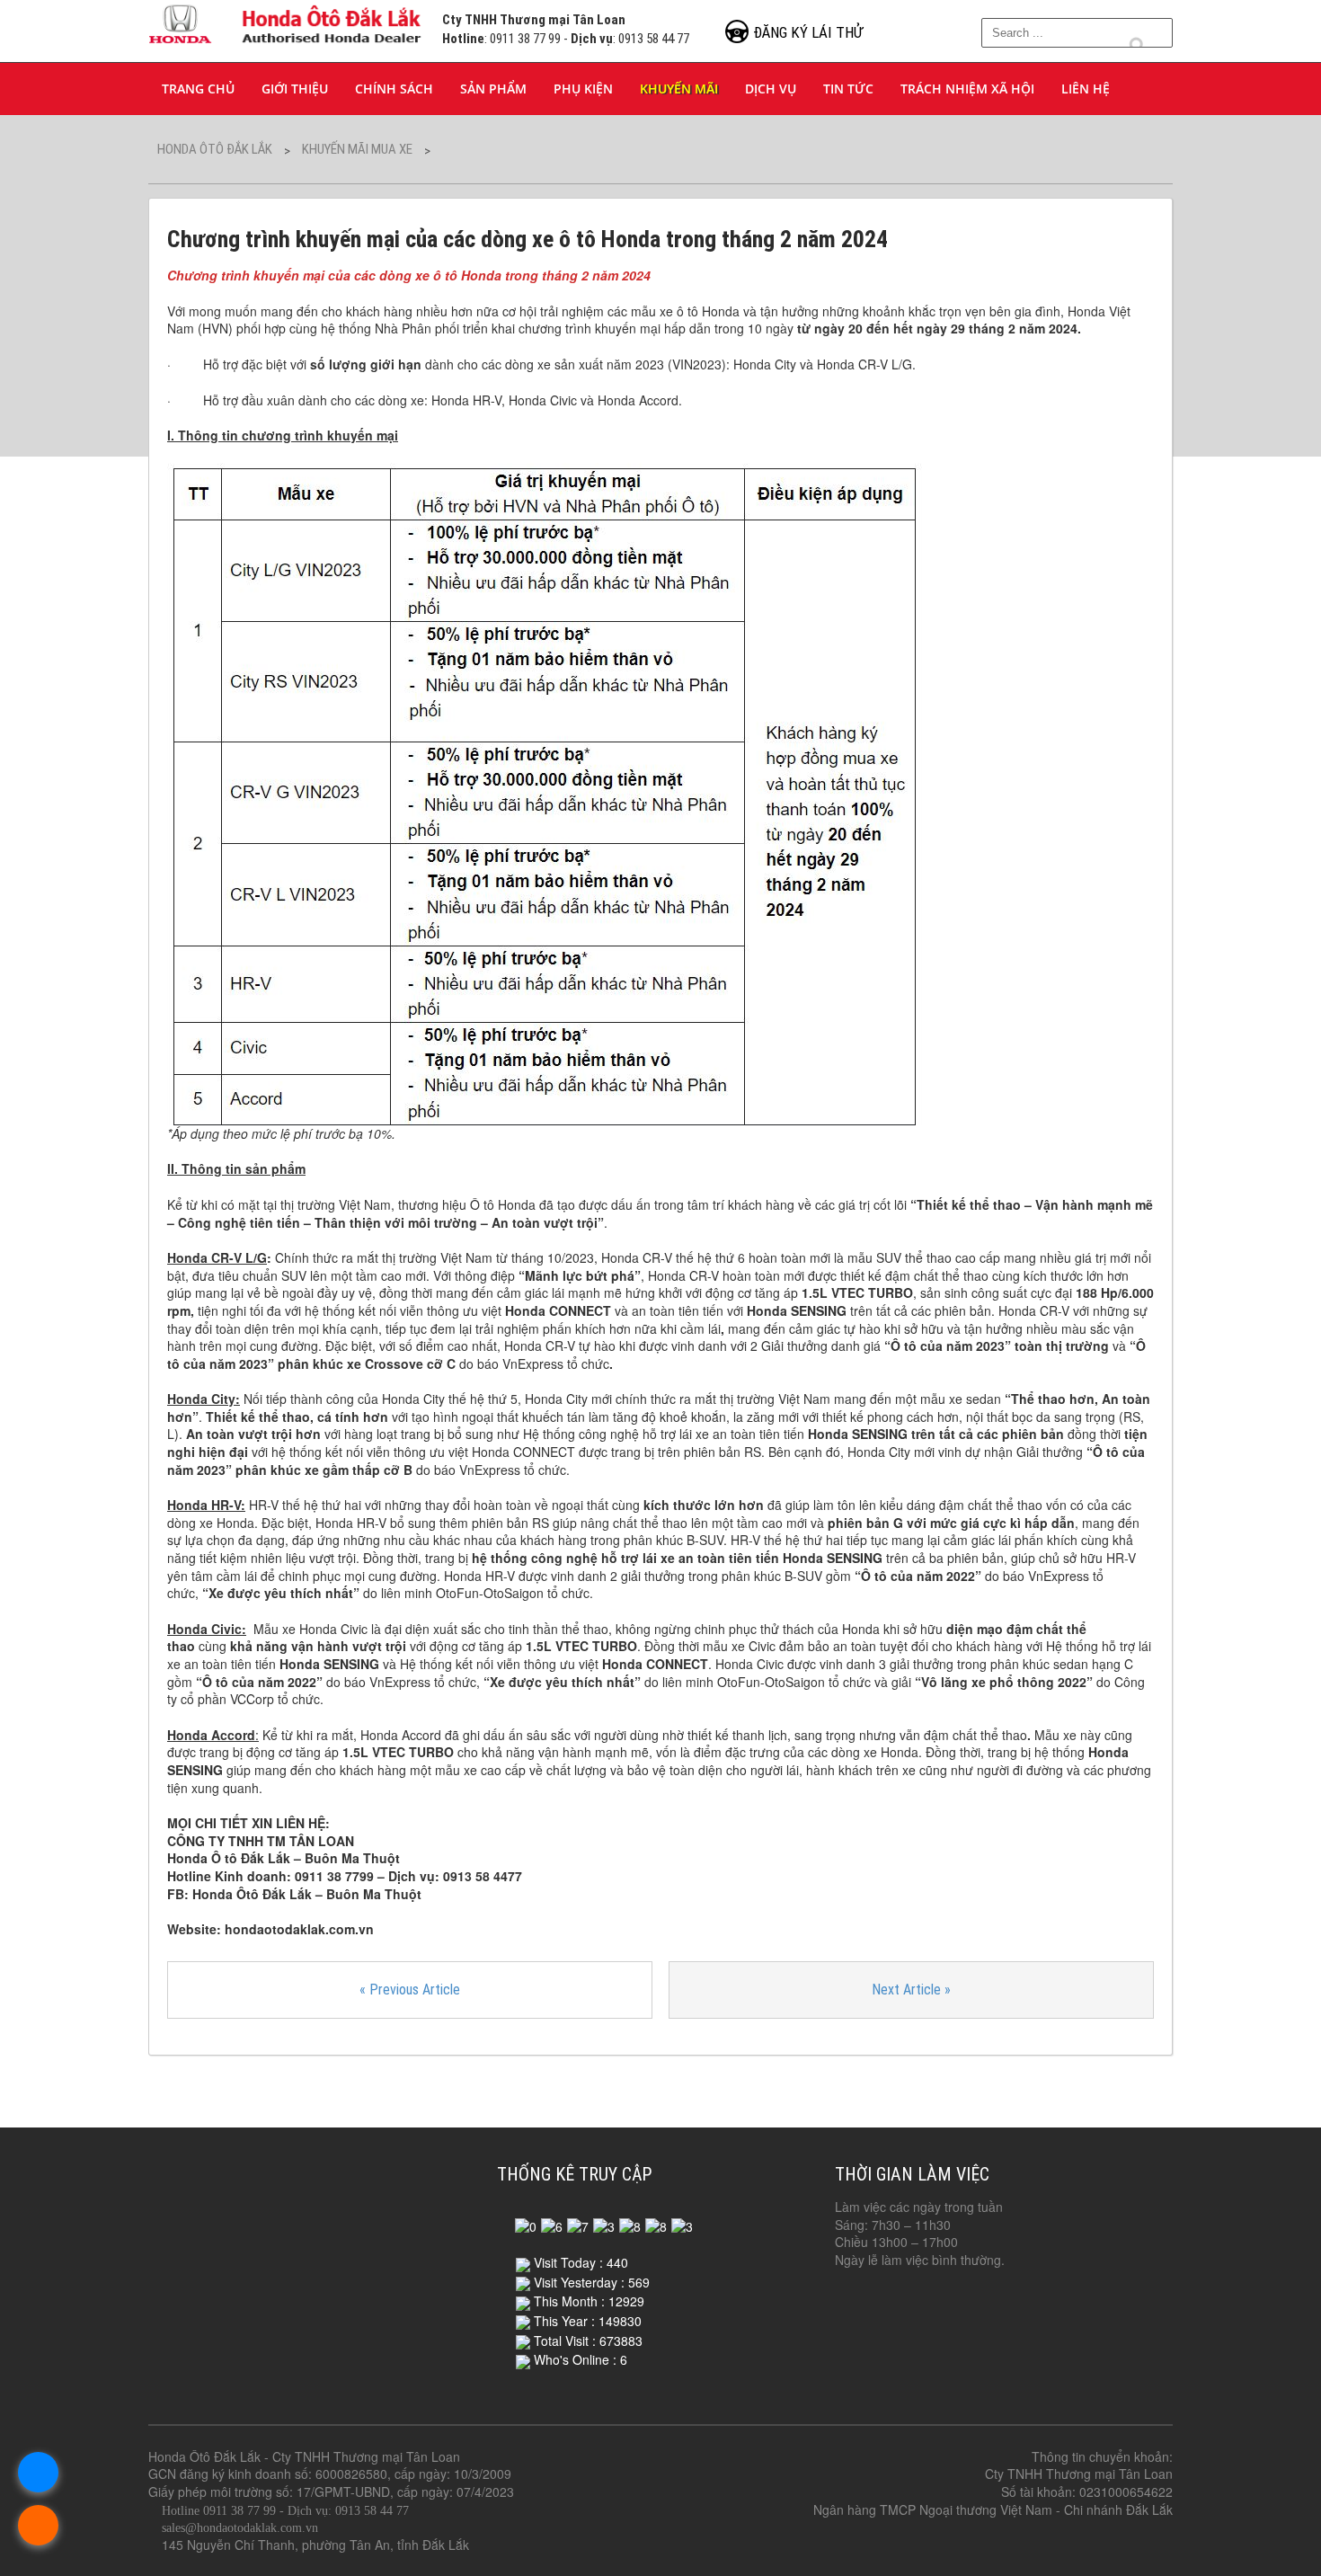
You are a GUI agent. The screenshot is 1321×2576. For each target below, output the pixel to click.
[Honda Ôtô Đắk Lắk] (286, 21)
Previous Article (410, 1990)
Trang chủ (198, 89)
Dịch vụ (771, 89)
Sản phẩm (493, 89)
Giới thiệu (295, 89)
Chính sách (394, 89)
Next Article (911, 1990)
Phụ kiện (583, 89)
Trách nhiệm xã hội (967, 89)
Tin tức (848, 89)
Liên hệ (1086, 89)
